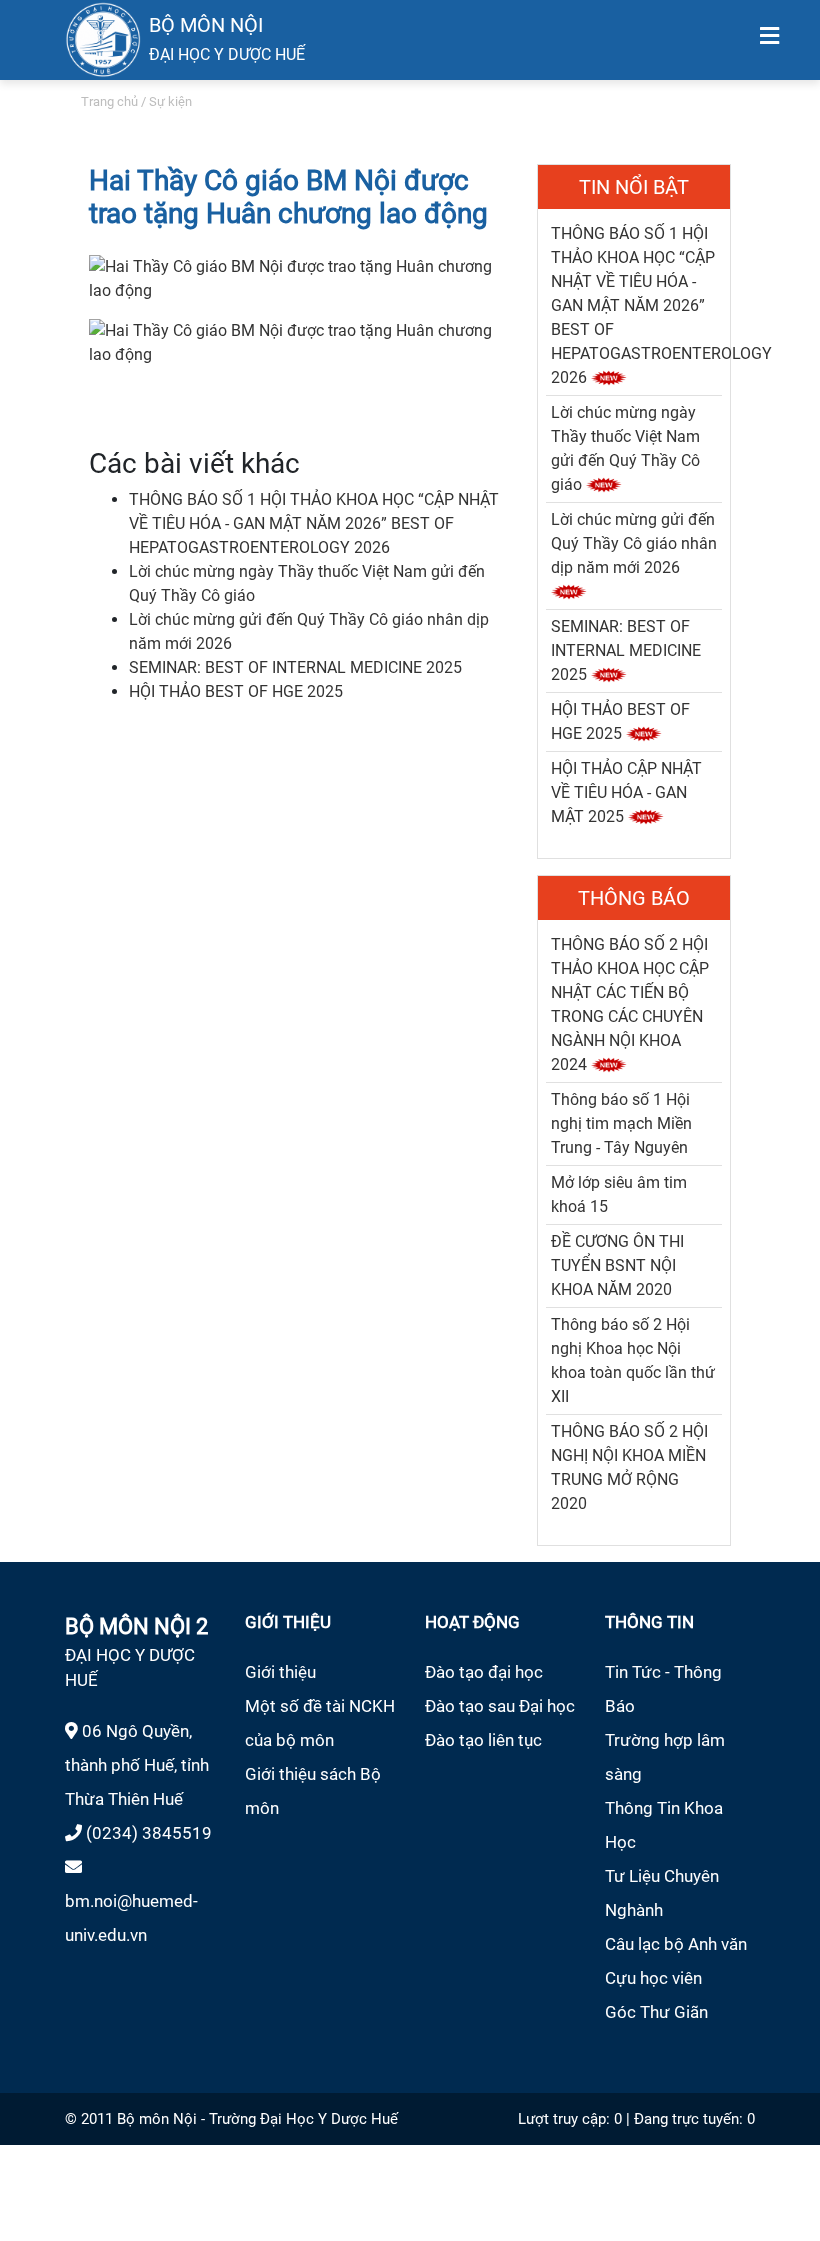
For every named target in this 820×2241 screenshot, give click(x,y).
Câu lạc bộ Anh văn (676, 1944)
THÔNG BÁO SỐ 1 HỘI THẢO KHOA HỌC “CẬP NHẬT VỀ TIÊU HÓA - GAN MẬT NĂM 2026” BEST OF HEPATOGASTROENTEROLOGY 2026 (314, 523)
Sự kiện (170, 101)
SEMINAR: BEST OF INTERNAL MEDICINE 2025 (295, 667)
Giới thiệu (280, 1672)
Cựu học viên (653, 1978)
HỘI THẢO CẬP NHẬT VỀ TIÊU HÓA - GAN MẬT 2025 (626, 792)
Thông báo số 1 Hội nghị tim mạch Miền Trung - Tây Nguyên (621, 1123)
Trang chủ (109, 101)
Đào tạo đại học (484, 1672)
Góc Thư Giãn (656, 2012)
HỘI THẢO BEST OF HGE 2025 (236, 691)
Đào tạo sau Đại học (500, 1706)
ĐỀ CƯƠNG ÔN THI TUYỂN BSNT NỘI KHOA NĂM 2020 (617, 1265)
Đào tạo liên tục (483, 1740)
